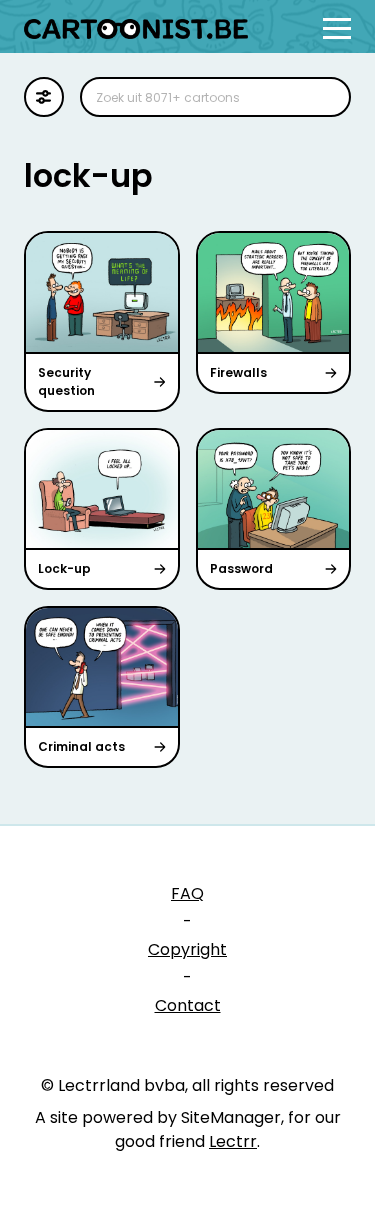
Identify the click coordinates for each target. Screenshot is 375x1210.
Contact (188, 1005)
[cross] (323, 97)
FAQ (187, 893)
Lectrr (233, 1141)
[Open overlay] (337, 28)
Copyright (187, 949)
